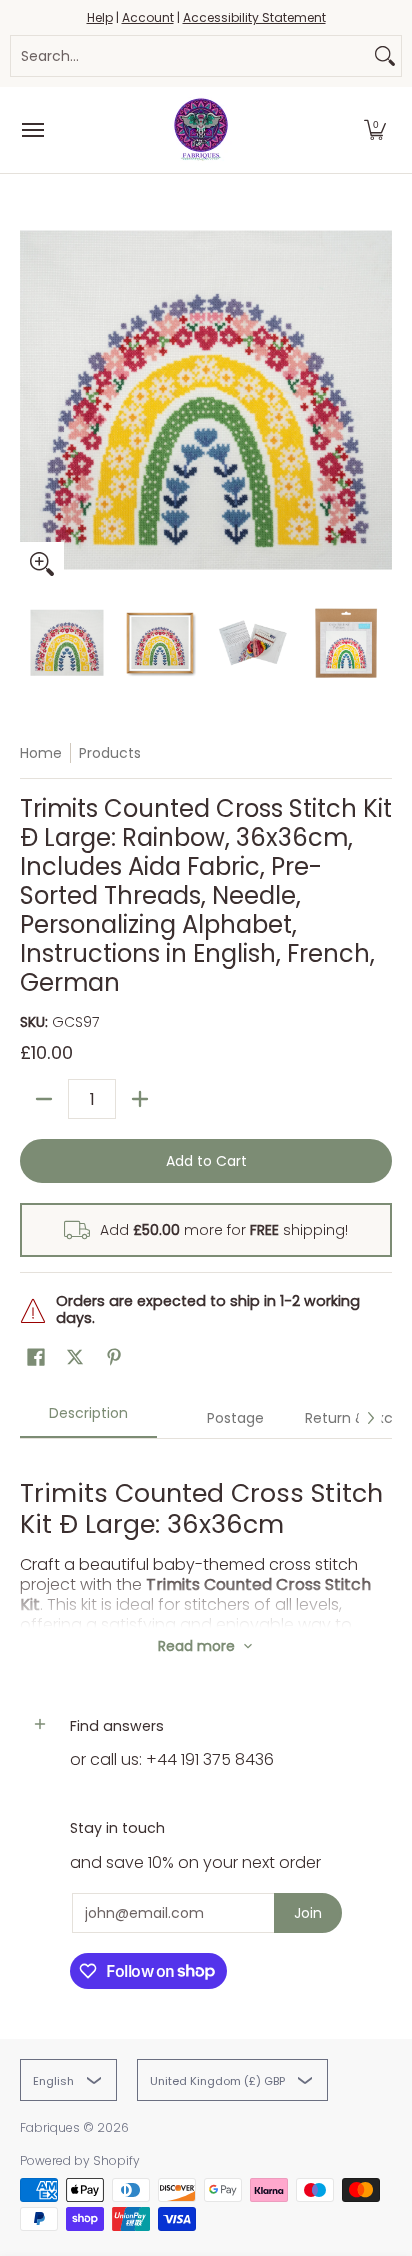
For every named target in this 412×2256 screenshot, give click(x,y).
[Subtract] (44, 1099)
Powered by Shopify (80, 2160)
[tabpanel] (206, 1533)
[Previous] (34, 400)
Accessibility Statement (254, 17)
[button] (375, 130)
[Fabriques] (201, 130)
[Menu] (32, 130)
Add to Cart (206, 1161)
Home (41, 753)
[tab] (88, 1419)
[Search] (385, 56)
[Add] (140, 1099)
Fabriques (50, 2127)
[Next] (378, 400)
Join (308, 1913)
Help (100, 17)
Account (148, 17)
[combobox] (190, 56)
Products (110, 753)
